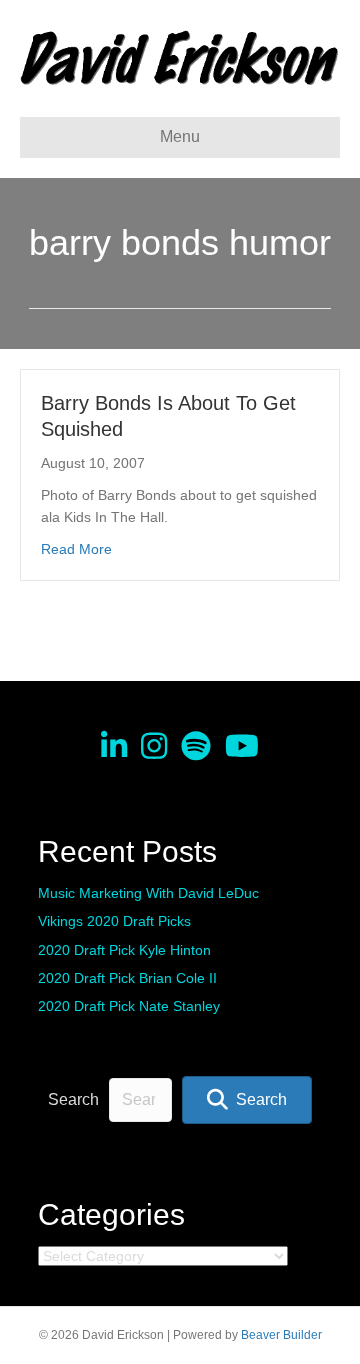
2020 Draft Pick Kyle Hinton (124, 950)
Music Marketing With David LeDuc (148, 893)
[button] (247, 1099)
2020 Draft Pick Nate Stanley (129, 1006)
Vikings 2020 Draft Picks (114, 921)
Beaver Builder (281, 1335)
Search (73, 1099)
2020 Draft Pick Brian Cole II (127, 978)
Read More (76, 548)
